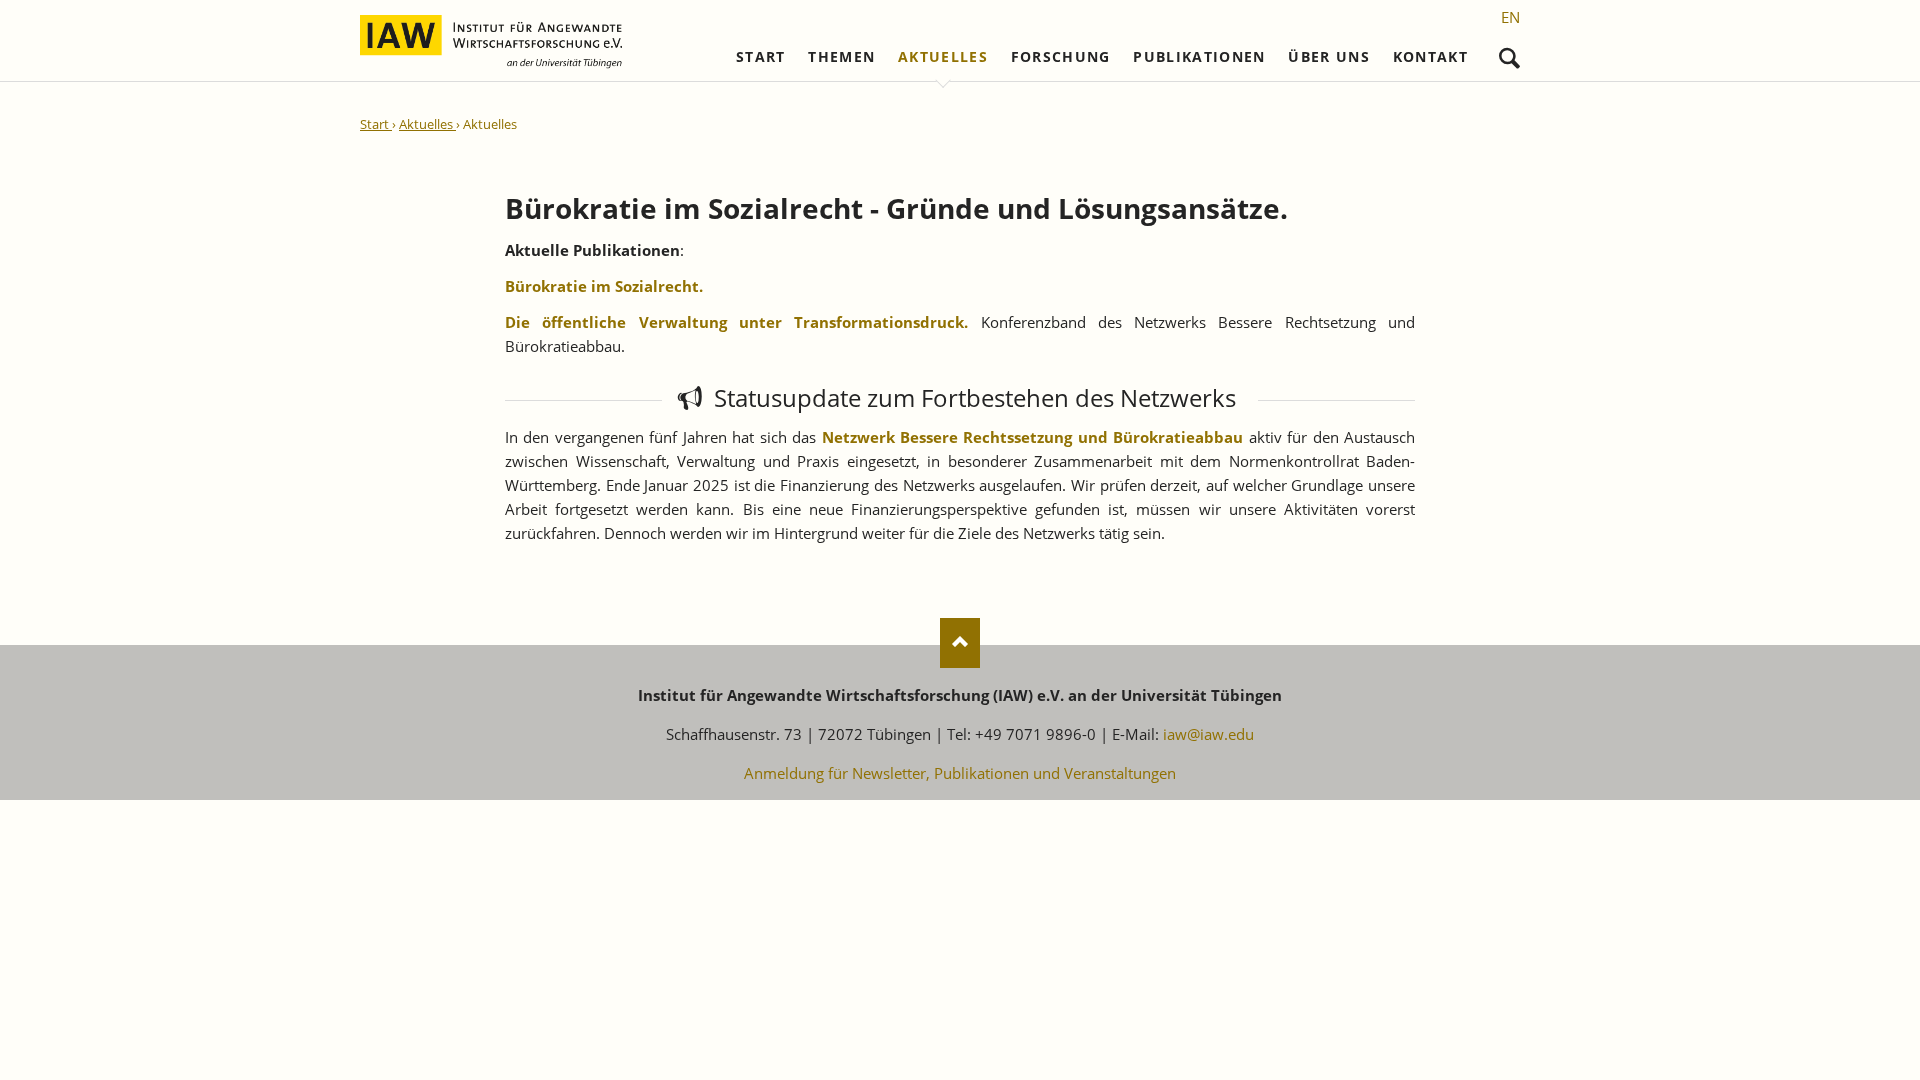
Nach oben (960, 643)
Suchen (1509, 53)
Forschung (1061, 57)
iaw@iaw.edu (1208, 734)
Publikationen (1199, 57)
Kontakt (1430, 57)
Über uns (1329, 57)
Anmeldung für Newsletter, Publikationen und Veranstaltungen (960, 773)
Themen (841, 57)
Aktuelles (943, 57)
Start (761, 57)
